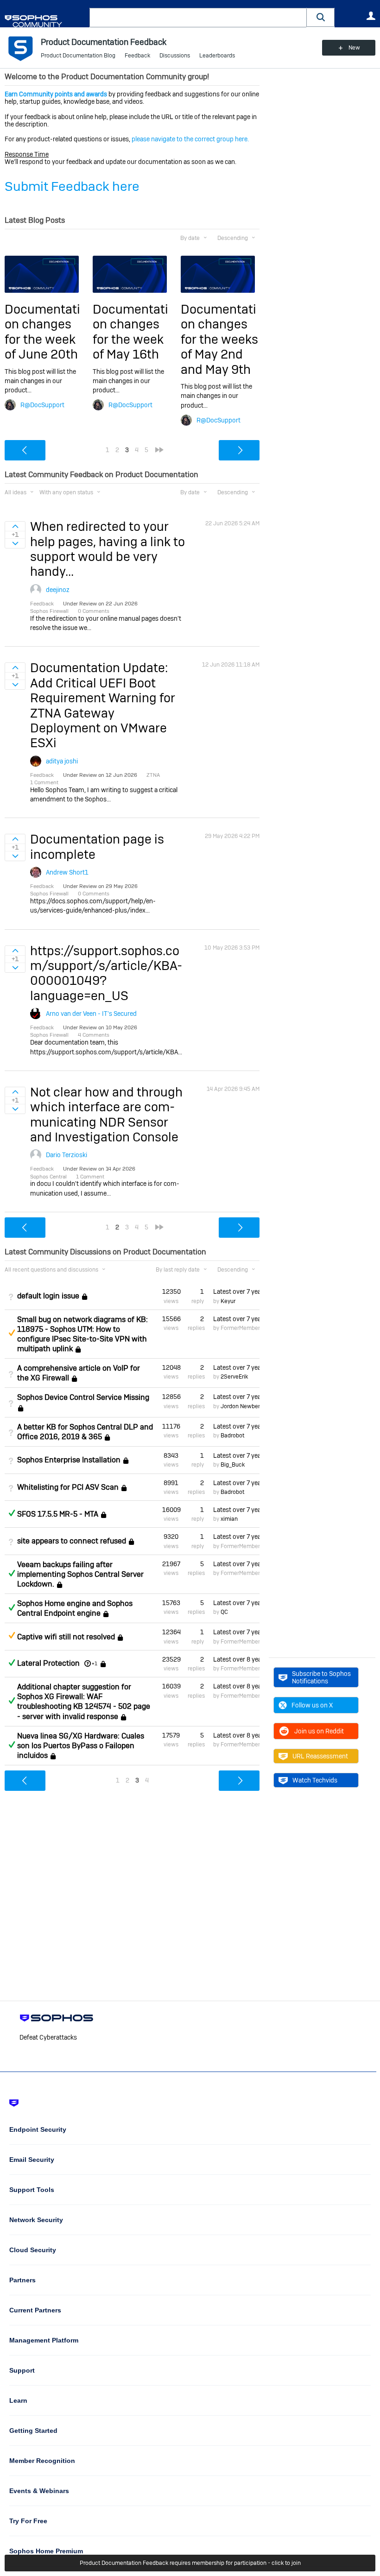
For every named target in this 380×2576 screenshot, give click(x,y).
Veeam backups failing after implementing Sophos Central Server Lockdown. (80, 1574)
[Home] (45, 21)
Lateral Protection (48, 1663)
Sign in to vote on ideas (15, 526)
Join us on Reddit (319, 1731)
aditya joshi (62, 761)
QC (224, 1612)
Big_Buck (233, 1465)
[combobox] (198, 18)
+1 (95, 1663)
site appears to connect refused (72, 1541)
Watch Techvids (315, 1780)
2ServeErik (234, 1377)
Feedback (137, 56)
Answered (12, 1513)
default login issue (48, 1296)
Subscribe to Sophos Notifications (321, 1677)
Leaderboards (217, 56)
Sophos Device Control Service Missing (83, 1397)
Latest (236, 1291)
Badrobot (232, 1436)
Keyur (228, 1301)
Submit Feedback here (72, 186)
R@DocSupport (42, 405)
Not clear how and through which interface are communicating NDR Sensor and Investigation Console (106, 1115)
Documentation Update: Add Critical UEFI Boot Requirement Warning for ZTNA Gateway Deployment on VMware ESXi (103, 705)
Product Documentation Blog (78, 56)
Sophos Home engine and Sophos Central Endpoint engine (75, 1608)
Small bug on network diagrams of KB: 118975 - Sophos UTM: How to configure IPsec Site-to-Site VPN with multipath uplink (82, 1334)
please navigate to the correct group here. (190, 139)
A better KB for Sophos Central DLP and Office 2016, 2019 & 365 (85, 1432)
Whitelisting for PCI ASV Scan (68, 1487)
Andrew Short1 (67, 872)
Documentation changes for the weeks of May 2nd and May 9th (219, 339)
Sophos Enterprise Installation (69, 1460)
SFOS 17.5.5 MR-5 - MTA (58, 1514)
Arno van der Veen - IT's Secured (91, 1014)
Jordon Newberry (243, 1406)
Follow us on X (312, 1705)
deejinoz (58, 590)
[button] (321, 17)
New (354, 48)
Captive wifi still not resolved (66, 1637)
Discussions (175, 56)
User (371, 16)
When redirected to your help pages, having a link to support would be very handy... (108, 549)
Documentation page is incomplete (97, 847)
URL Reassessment (320, 1756)
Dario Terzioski (66, 1155)
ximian (229, 1519)
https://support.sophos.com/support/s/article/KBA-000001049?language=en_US (106, 973)
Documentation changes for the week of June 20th (42, 332)
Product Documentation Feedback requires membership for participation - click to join (190, 2563)
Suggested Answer (12, 1333)
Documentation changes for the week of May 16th (130, 332)
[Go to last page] (159, 450)
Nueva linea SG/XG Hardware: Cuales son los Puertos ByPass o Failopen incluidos (81, 1746)
